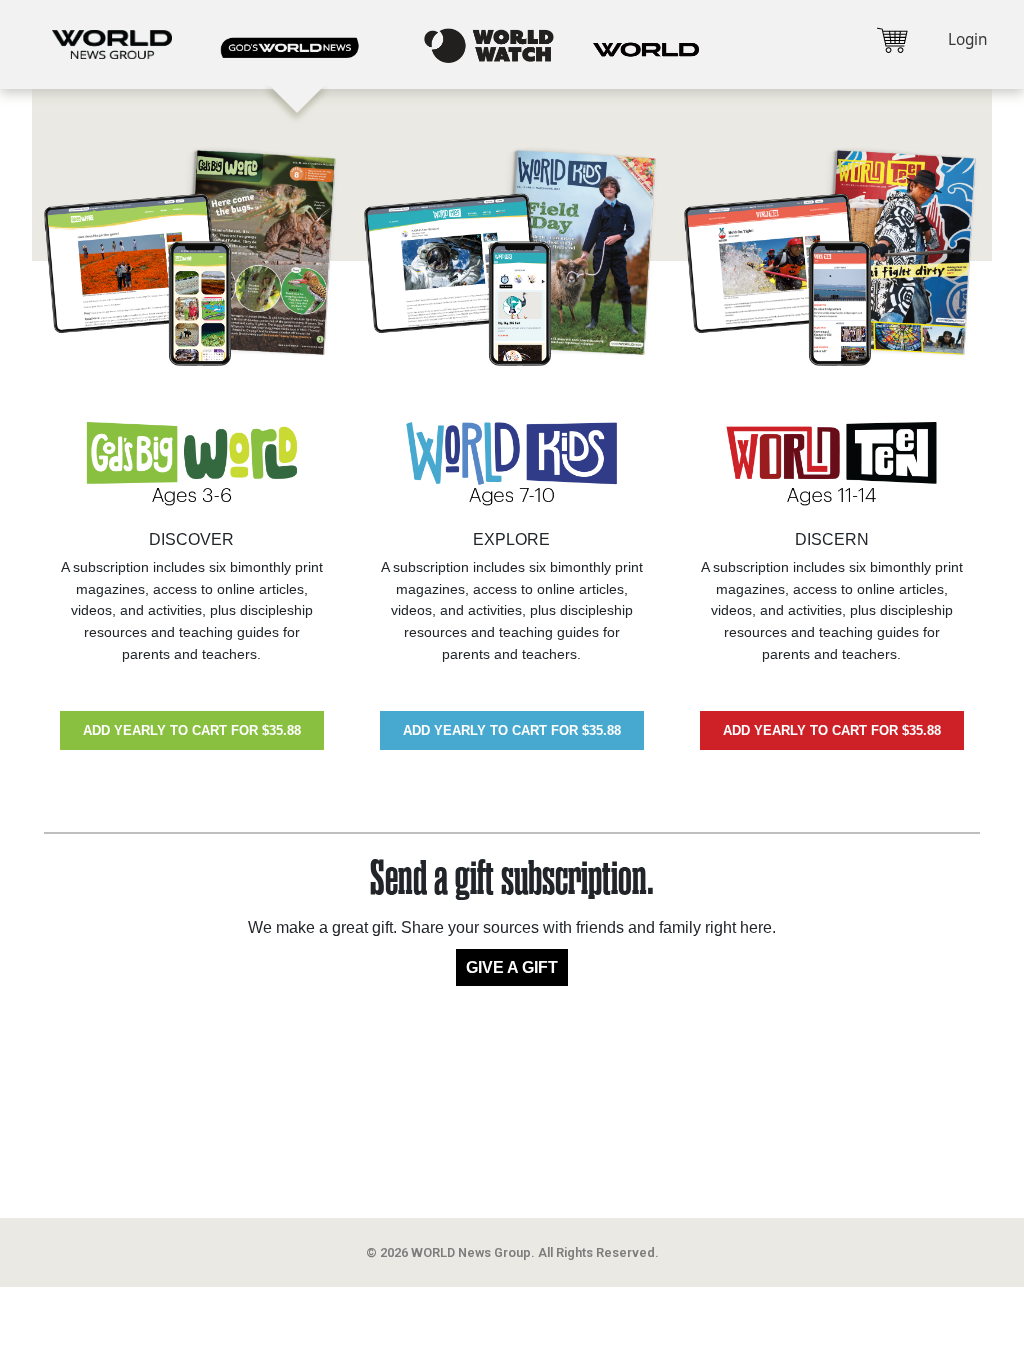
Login (967, 39)
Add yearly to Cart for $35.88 (192, 730)
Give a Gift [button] (512, 967)
